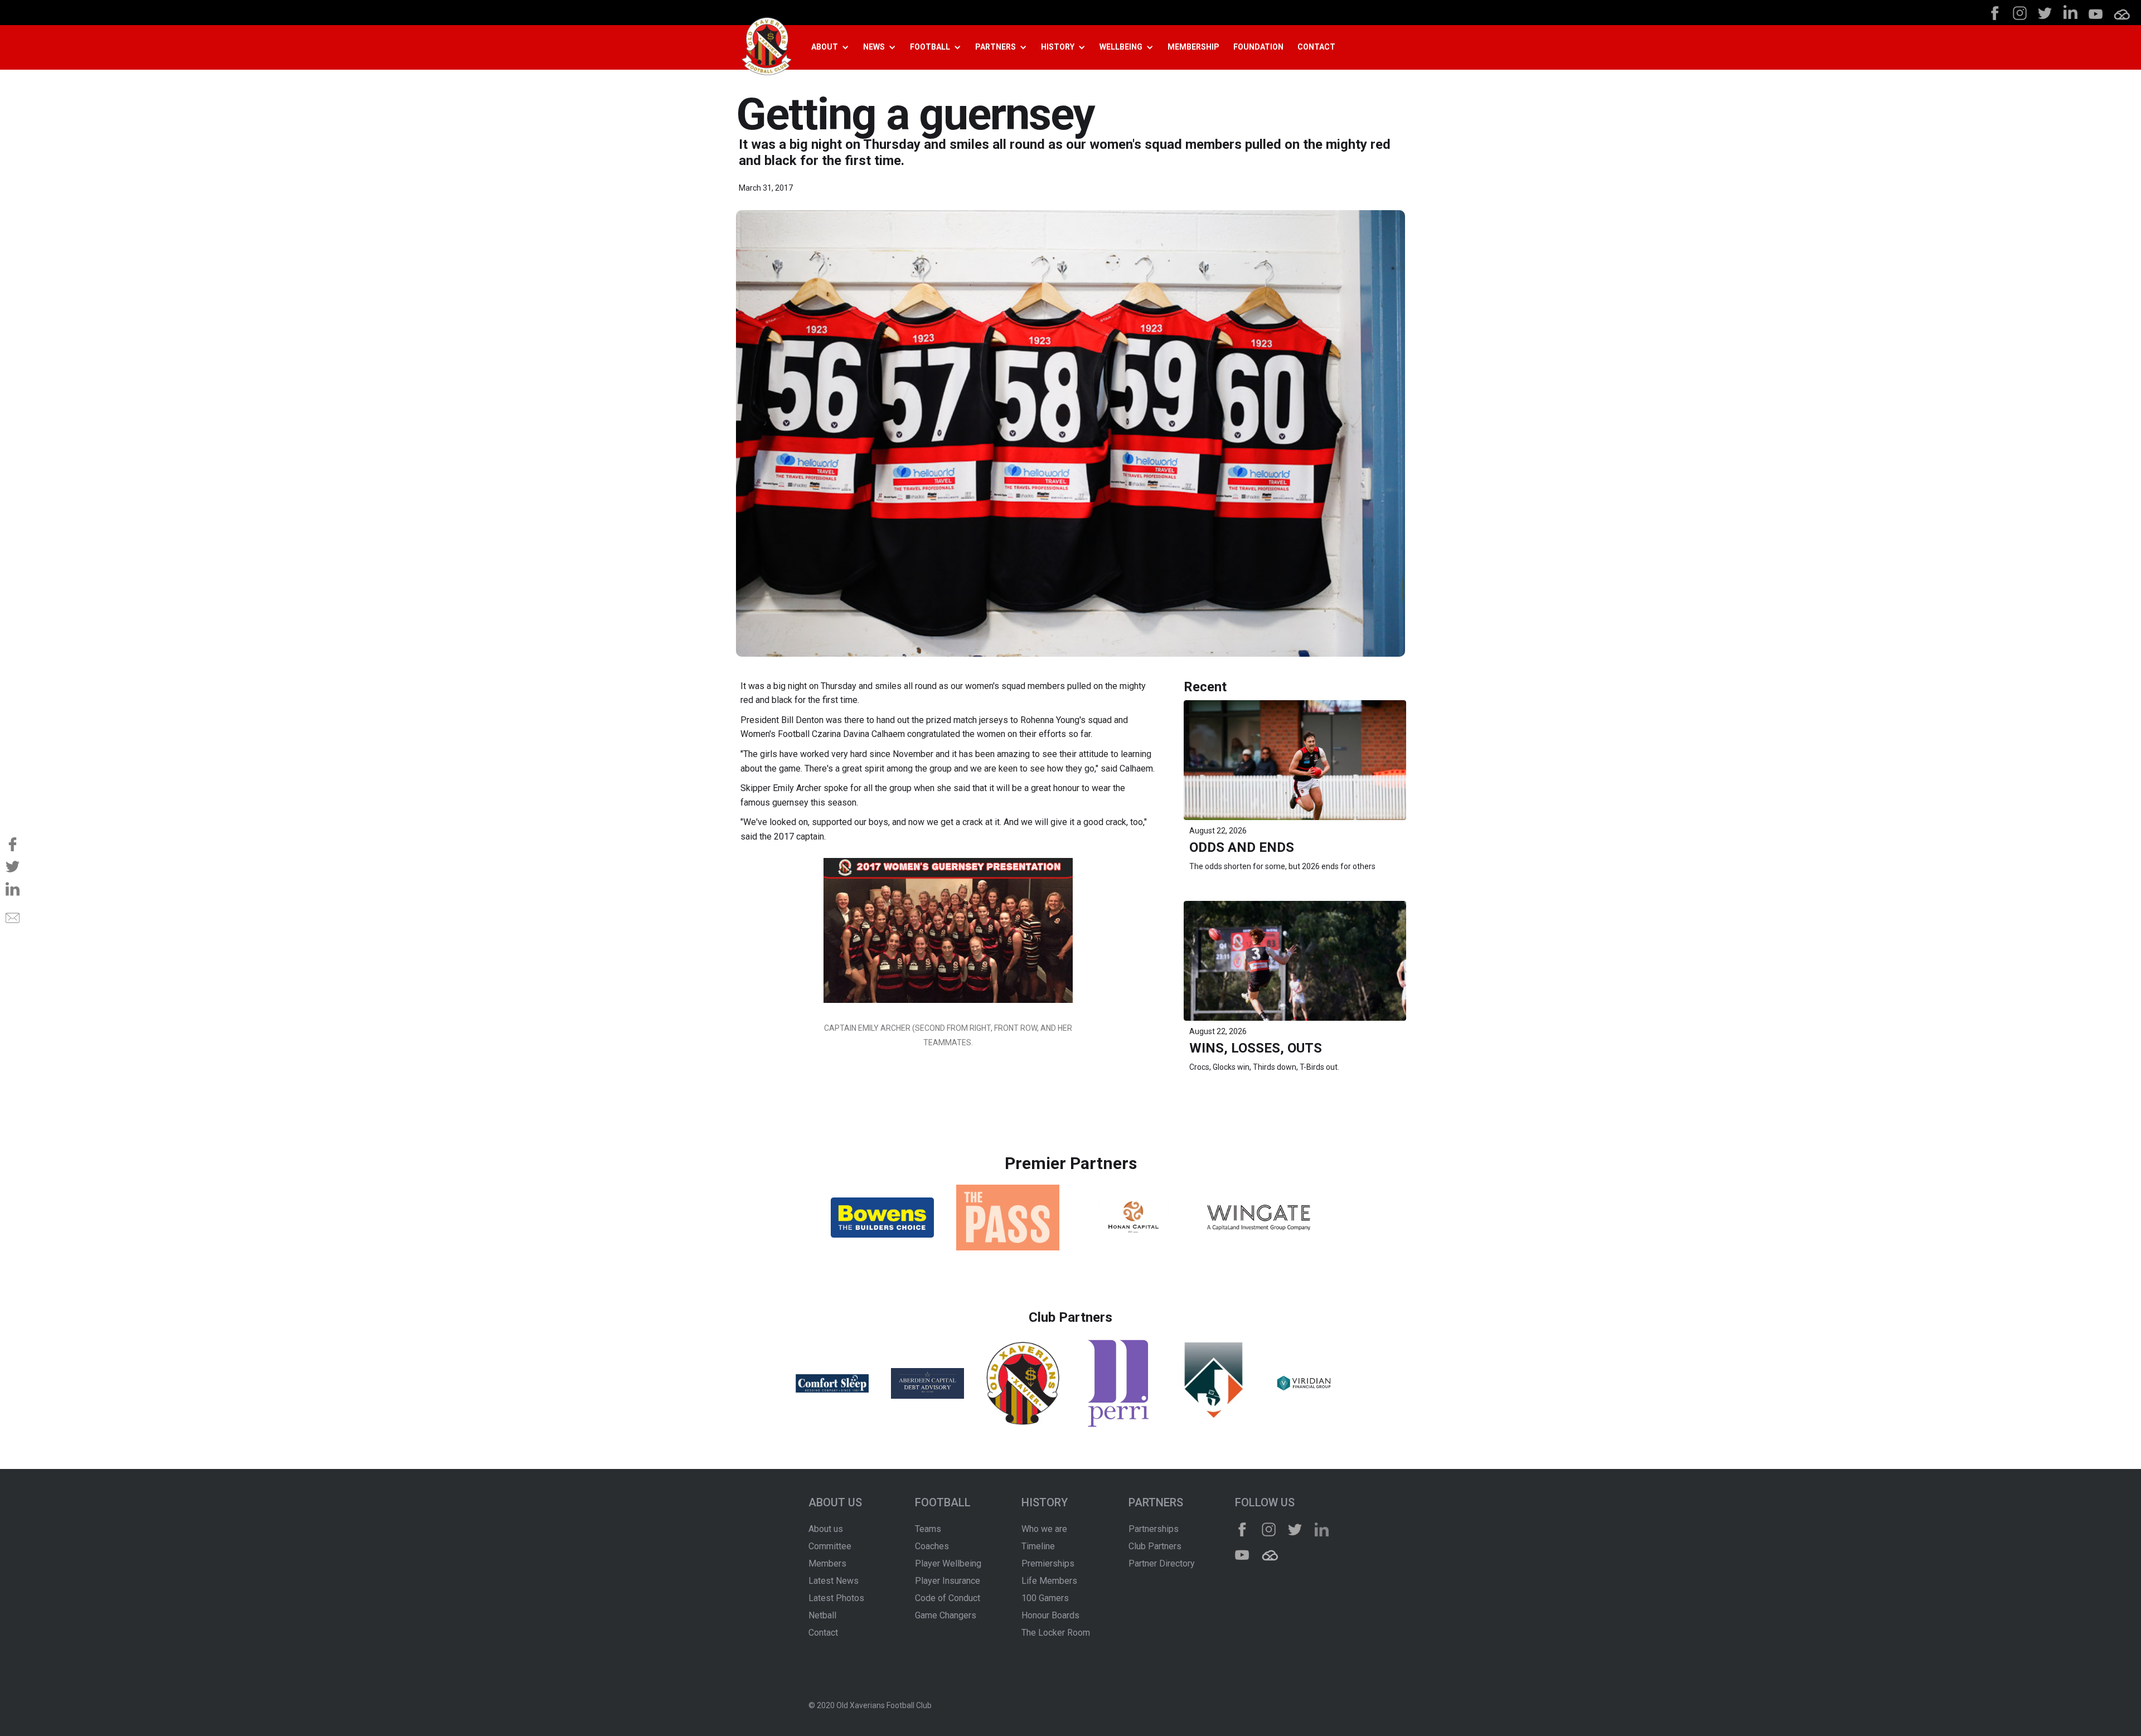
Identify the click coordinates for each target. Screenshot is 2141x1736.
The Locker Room (1056, 1633)
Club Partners (1155, 1546)
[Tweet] (13, 866)
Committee (830, 1546)
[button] (834, 47)
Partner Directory (1162, 1563)
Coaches (932, 1546)
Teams (928, 1529)
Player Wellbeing (948, 1563)
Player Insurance (948, 1581)
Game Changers (946, 1615)
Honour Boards (1050, 1615)
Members (827, 1563)
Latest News (834, 1581)
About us (826, 1529)
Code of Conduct (948, 1598)
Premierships (1048, 1563)
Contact (823, 1633)
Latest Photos (836, 1598)
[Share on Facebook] (13, 844)
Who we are (1044, 1529)
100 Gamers (1045, 1598)
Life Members (1049, 1581)
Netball (822, 1615)
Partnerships (1154, 1529)
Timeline (1038, 1546)
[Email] (13, 918)
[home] (767, 48)
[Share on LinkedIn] (13, 889)
